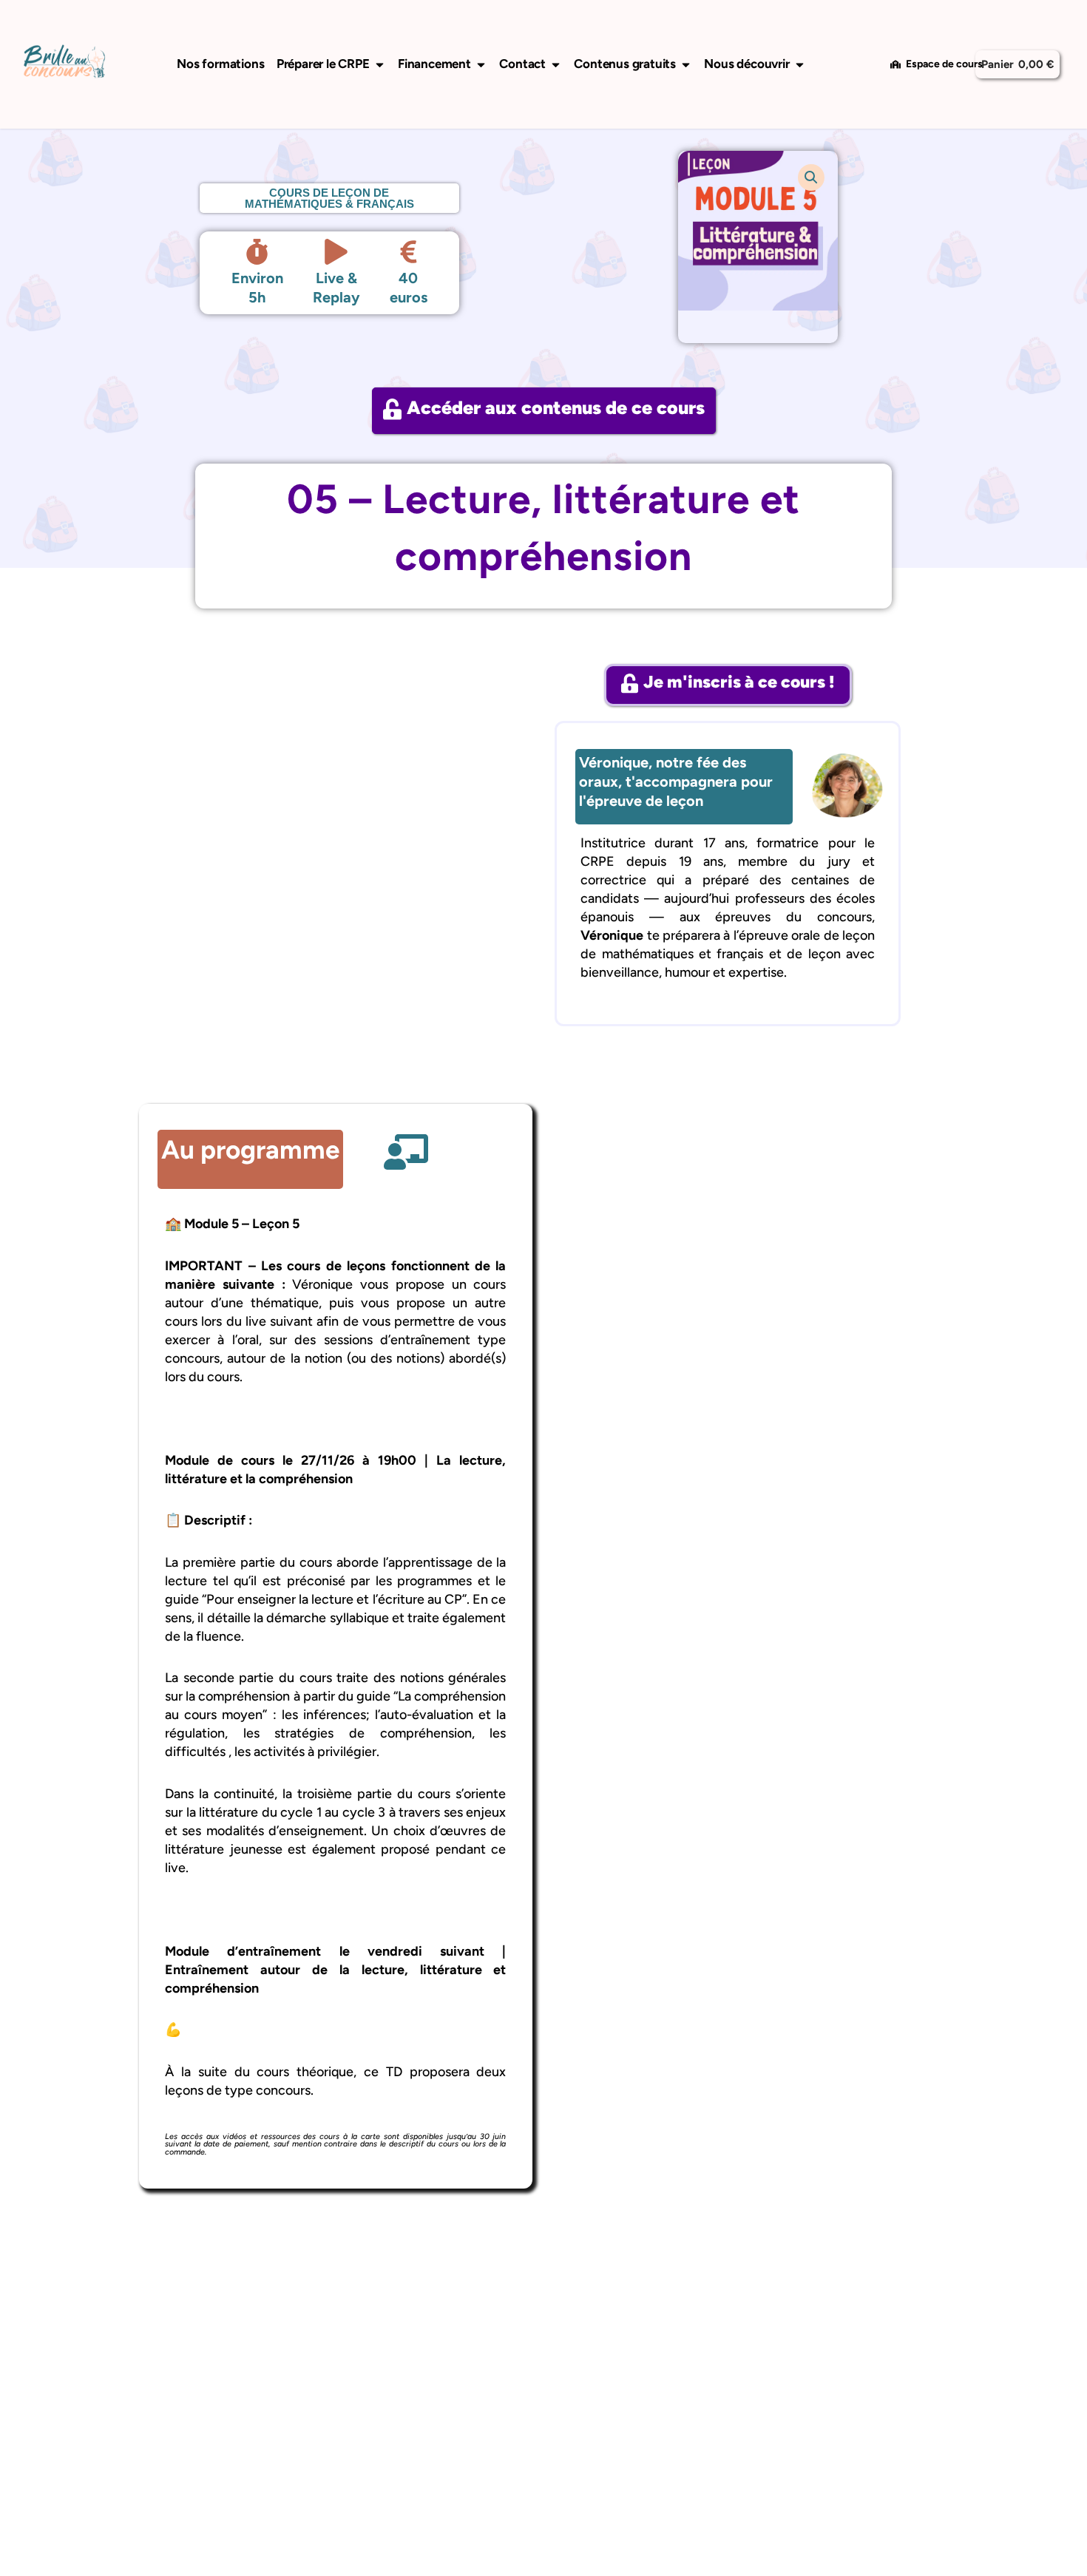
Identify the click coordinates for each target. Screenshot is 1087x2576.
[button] (811, 177)
